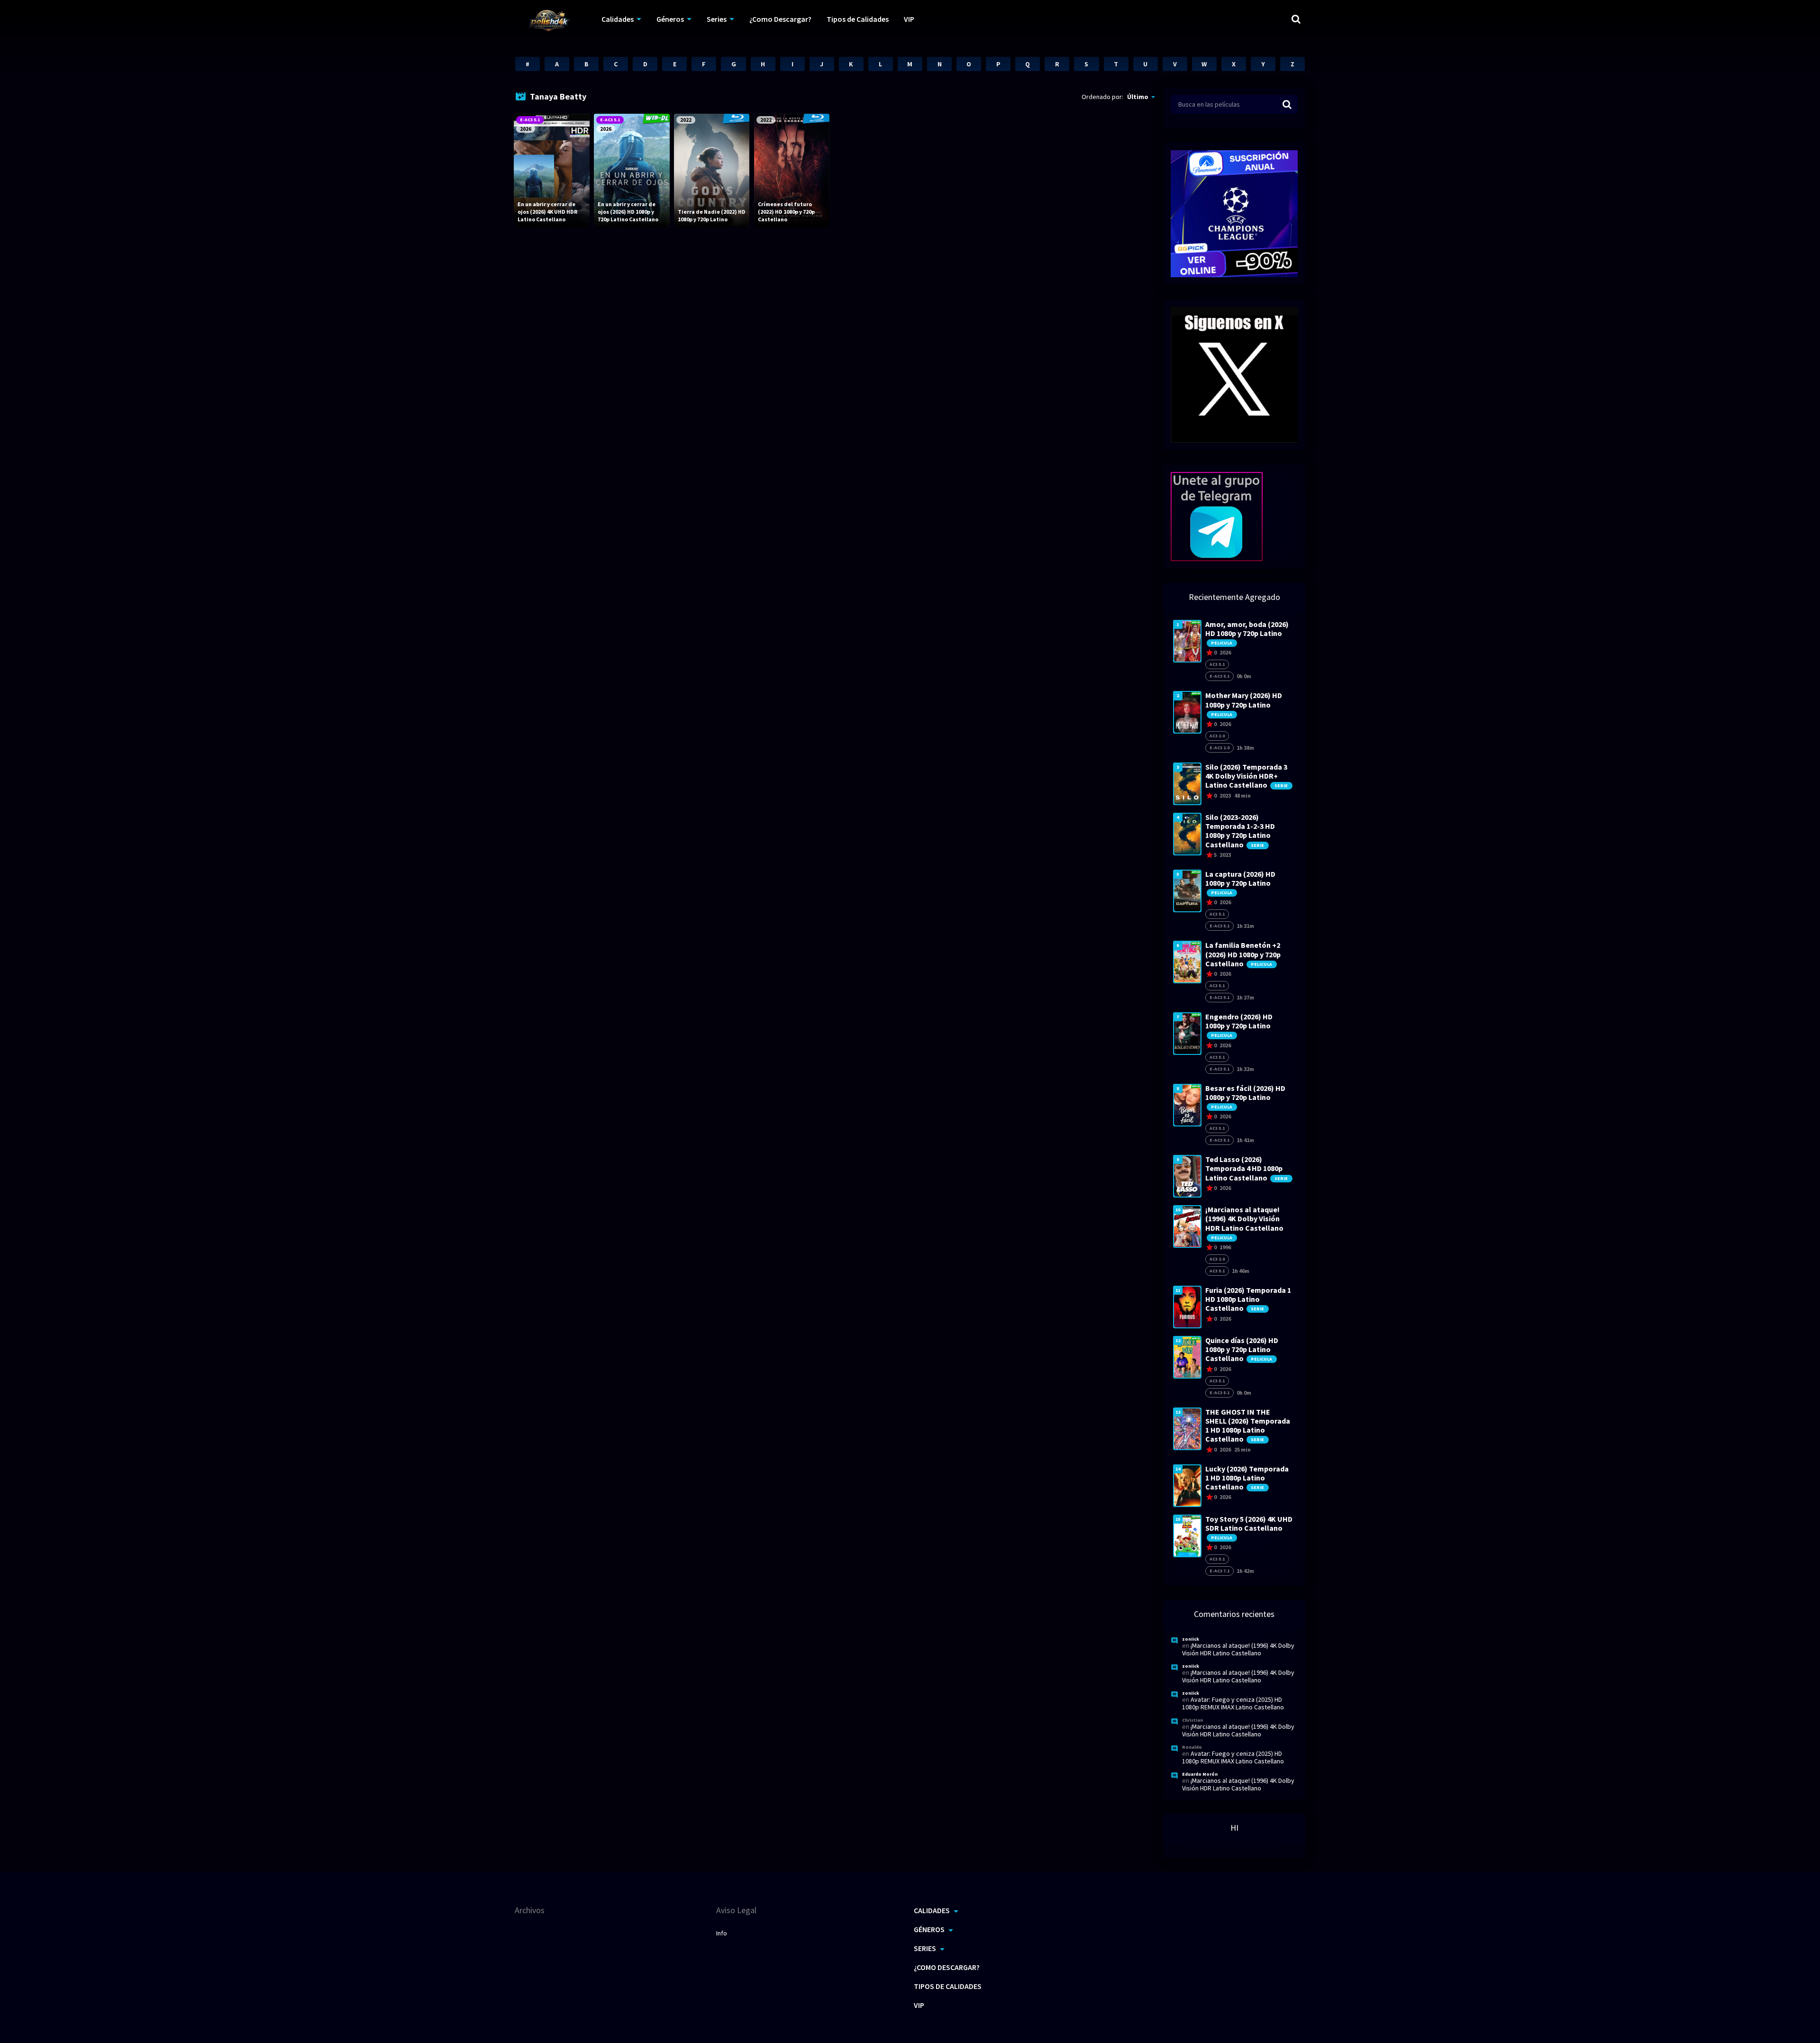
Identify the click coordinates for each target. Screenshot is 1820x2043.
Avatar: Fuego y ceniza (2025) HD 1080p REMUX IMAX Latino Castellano (1233, 1703)
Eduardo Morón (1200, 1774)
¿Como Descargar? (780, 19)
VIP (909, 19)
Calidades (618, 19)
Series (717, 19)
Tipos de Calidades (858, 19)
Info (722, 1933)
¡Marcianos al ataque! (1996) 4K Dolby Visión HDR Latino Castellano (1238, 1649)
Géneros (670, 19)
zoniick (1191, 1639)
